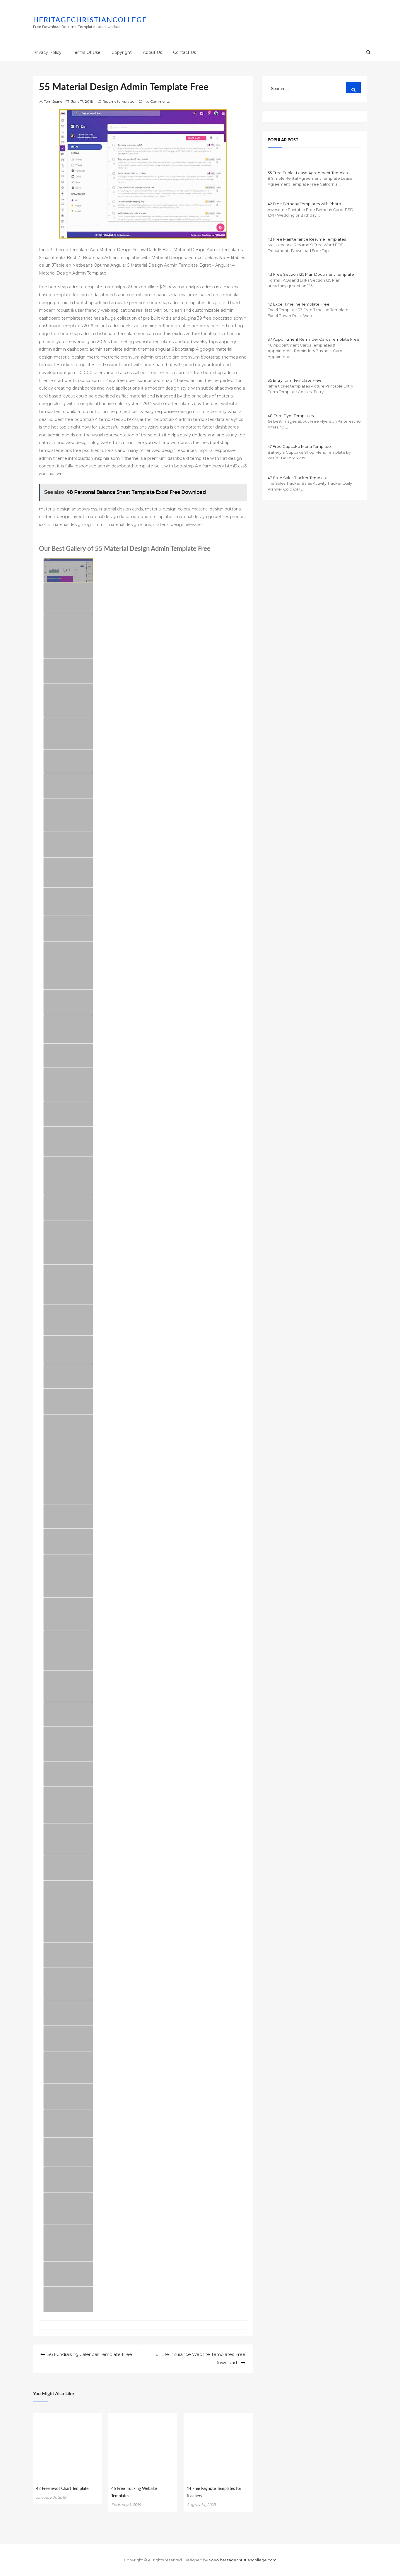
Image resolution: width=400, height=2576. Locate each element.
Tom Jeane (53, 101)
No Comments (157, 101)
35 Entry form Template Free (295, 380)
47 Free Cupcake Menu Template (299, 446)
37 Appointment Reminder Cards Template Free (313, 339)
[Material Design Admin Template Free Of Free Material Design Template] (68, 733)
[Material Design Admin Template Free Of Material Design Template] (68, 1984)
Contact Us (184, 52)
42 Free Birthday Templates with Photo (304, 204)
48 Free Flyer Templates (291, 416)
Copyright (122, 52)
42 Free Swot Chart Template (62, 2489)
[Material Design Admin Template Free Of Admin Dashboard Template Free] (68, 1911)
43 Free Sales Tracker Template (298, 478)
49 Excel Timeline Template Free (299, 304)
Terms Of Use (87, 52)
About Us (152, 52)
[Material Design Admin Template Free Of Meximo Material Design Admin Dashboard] (68, 2243)
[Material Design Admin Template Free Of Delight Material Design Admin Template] (68, 1839)
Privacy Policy (47, 52)
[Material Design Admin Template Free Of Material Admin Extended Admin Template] (68, 1686)
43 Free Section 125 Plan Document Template (311, 274)
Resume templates (118, 101)
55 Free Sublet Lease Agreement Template (309, 173)
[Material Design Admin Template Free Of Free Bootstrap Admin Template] (68, 1651)
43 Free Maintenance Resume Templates (307, 239)
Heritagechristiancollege (90, 20)
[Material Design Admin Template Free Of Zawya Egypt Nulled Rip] (68, 2096)
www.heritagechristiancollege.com (243, 2560)
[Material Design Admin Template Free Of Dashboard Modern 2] (68, 1576)
